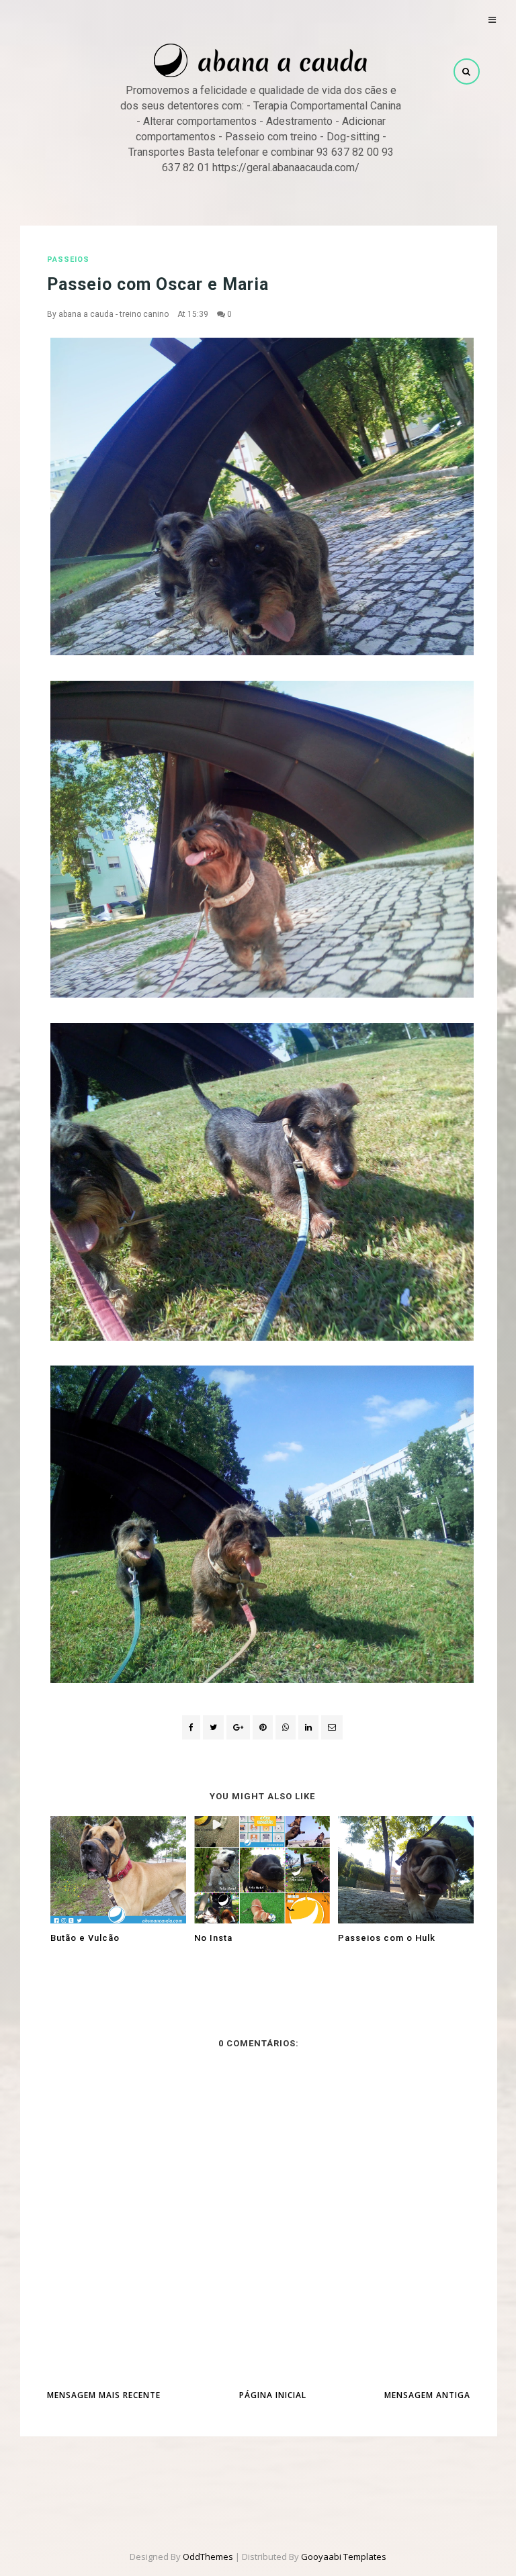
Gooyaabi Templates (344, 2557)
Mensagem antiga (427, 2395)
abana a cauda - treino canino (114, 314)
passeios (68, 259)
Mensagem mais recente (104, 2395)
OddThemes (208, 2557)
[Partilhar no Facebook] (191, 1727)
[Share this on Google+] (238, 1727)
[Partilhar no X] (213, 1727)
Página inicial (273, 2395)
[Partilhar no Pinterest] (332, 1727)
